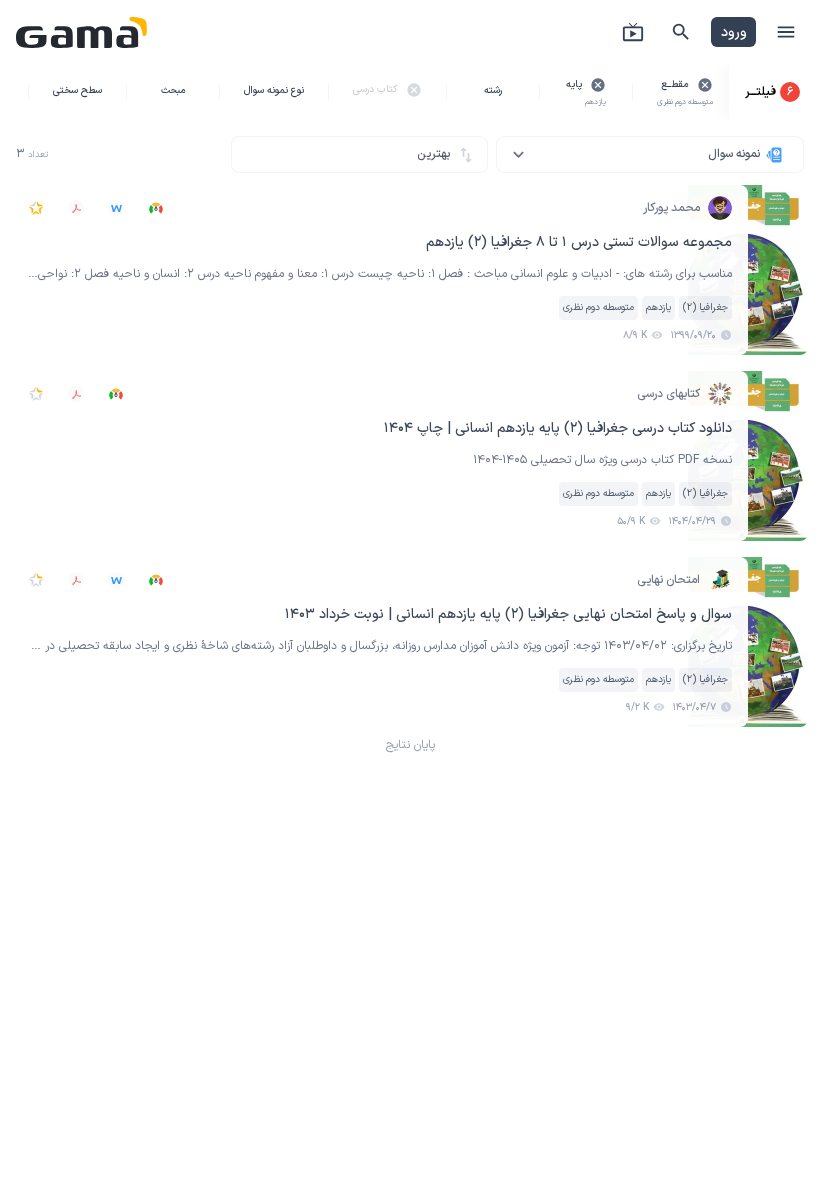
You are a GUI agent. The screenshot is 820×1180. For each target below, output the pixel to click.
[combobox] (650, 154)
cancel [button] (705, 85)
